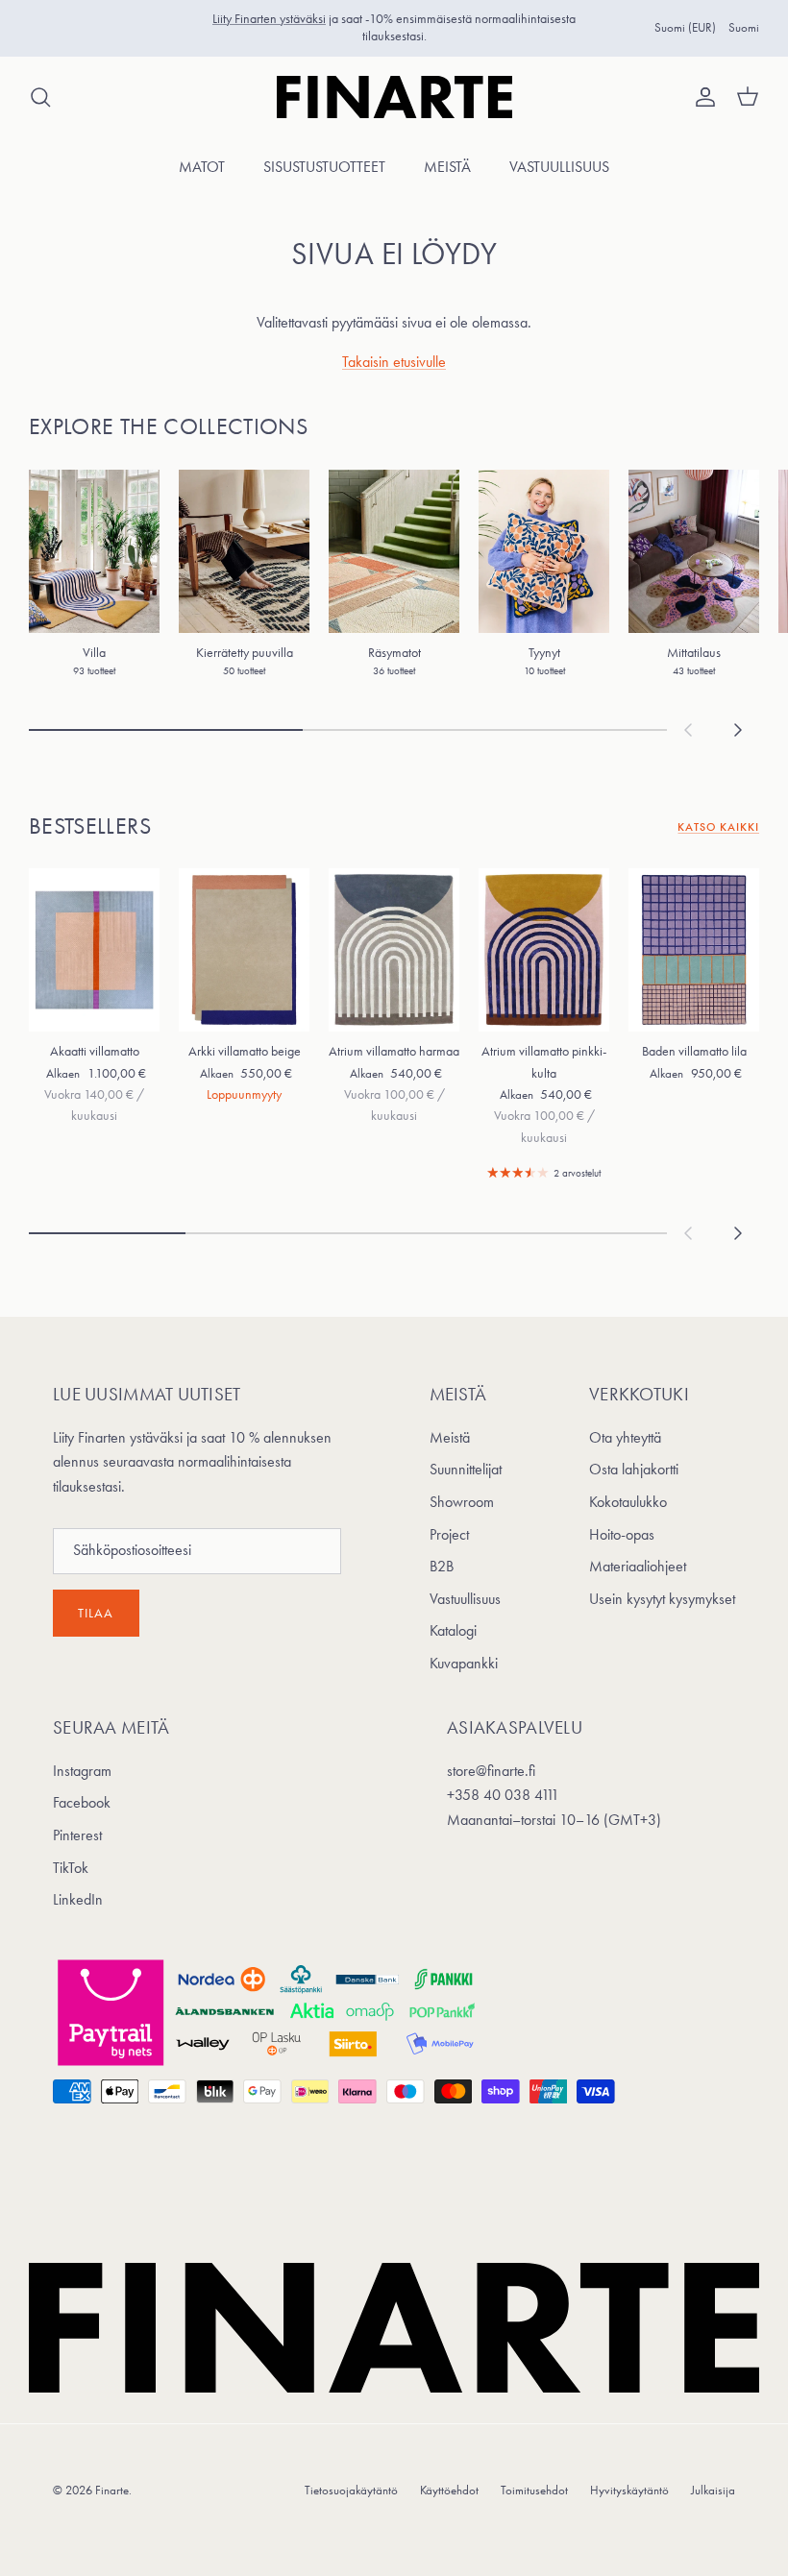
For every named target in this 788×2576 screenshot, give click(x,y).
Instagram (82, 1771)
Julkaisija (713, 2490)
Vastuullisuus (559, 167)
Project (449, 1534)
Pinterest (77, 1835)
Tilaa (96, 1613)
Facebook (82, 1802)
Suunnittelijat (466, 1469)
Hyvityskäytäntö (629, 2490)
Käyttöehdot (449, 2490)
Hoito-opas (622, 1534)
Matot (202, 167)
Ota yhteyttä (625, 1437)
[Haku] (40, 97)
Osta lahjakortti (634, 1469)
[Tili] (702, 97)
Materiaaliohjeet (638, 1566)
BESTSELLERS (90, 826)
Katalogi (453, 1630)
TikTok (71, 1868)
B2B (442, 1566)
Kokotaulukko (628, 1502)
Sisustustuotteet (324, 167)
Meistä (447, 167)
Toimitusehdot (534, 2490)
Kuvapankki (464, 1663)
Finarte (112, 2490)
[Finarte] (394, 97)
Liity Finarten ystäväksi (269, 19)
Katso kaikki (718, 827)
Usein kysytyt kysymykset (662, 1599)
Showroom (462, 1502)
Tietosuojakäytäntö (351, 2490)
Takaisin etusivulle (394, 362)
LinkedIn (78, 1899)
